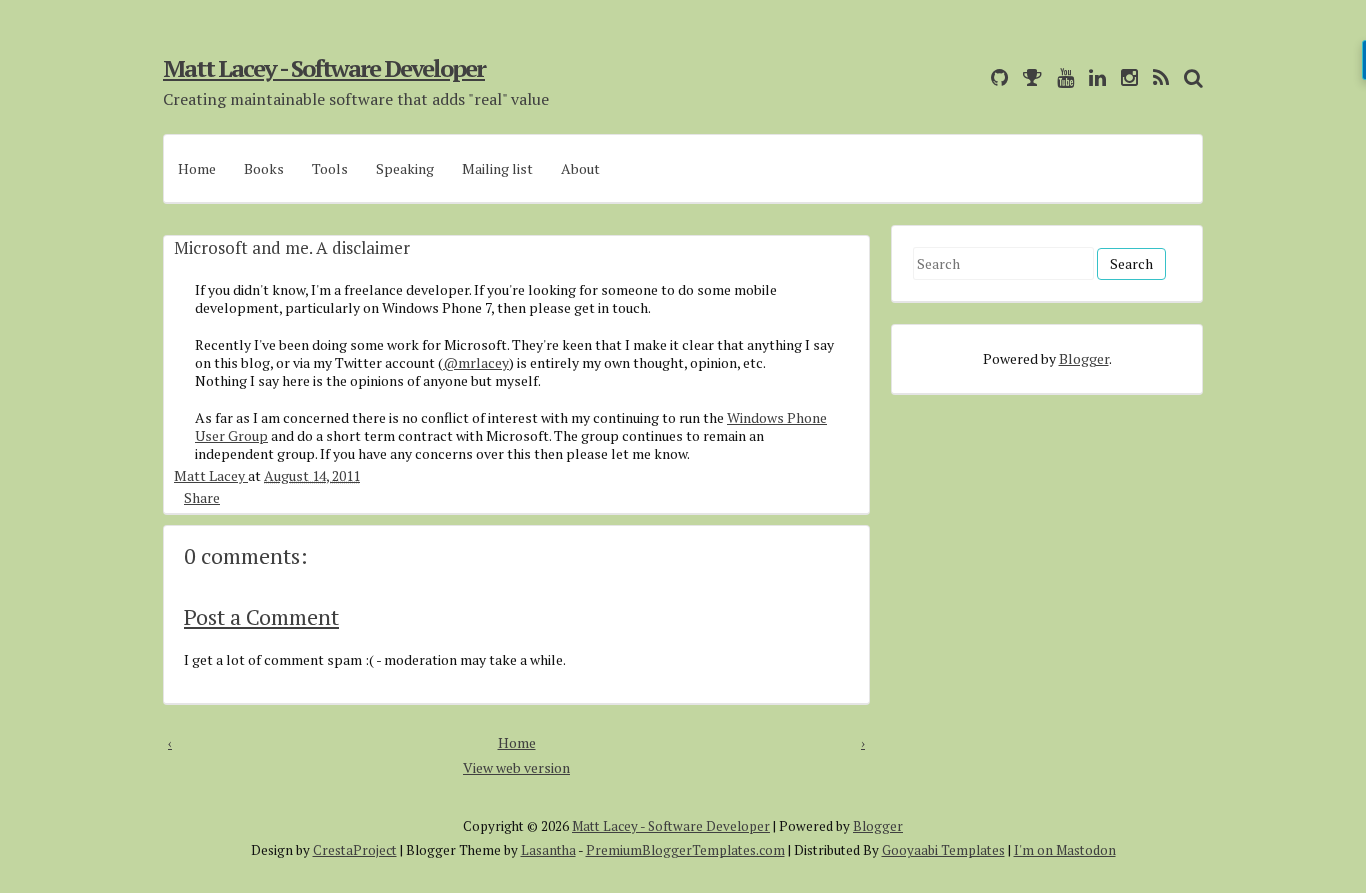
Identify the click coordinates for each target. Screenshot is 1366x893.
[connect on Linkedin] (1092, 77)
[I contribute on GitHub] (994, 77)
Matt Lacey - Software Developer (324, 68)
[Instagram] (1124, 77)
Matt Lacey (211, 475)
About (580, 168)
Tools (330, 168)
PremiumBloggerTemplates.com (685, 850)
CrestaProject (355, 850)
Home (197, 168)
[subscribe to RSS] (1156, 77)
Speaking (405, 168)
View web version (516, 767)
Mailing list (497, 168)
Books (264, 168)
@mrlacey (476, 362)
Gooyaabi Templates (943, 850)
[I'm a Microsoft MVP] (1027, 77)
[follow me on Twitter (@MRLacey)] (971, 77)
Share (202, 497)
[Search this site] (1188, 77)
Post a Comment (261, 616)
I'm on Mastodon (1065, 850)
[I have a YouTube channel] (1060, 77)
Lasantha (548, 850)
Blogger (1084, 358)
